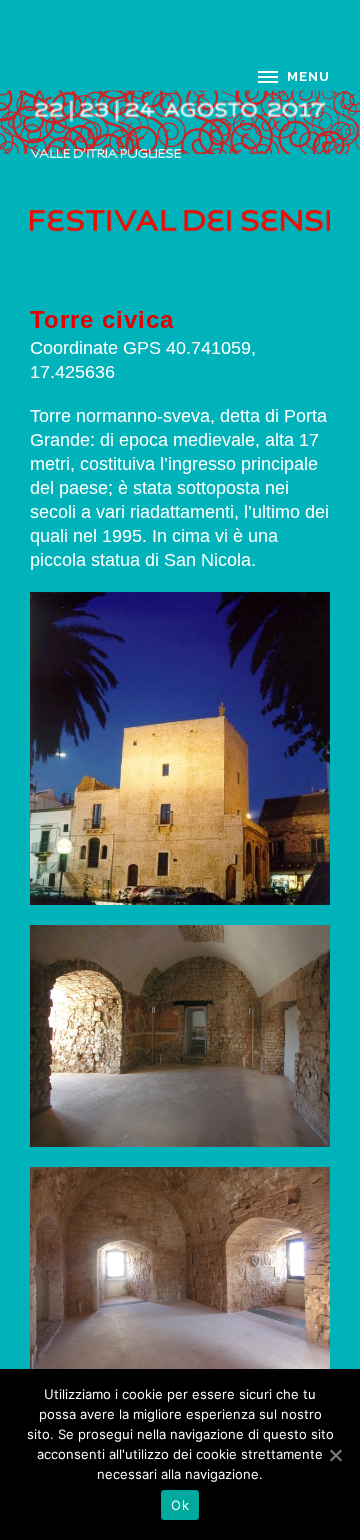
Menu (308, 76)
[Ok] (335, 1455)
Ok (180, 1505)
